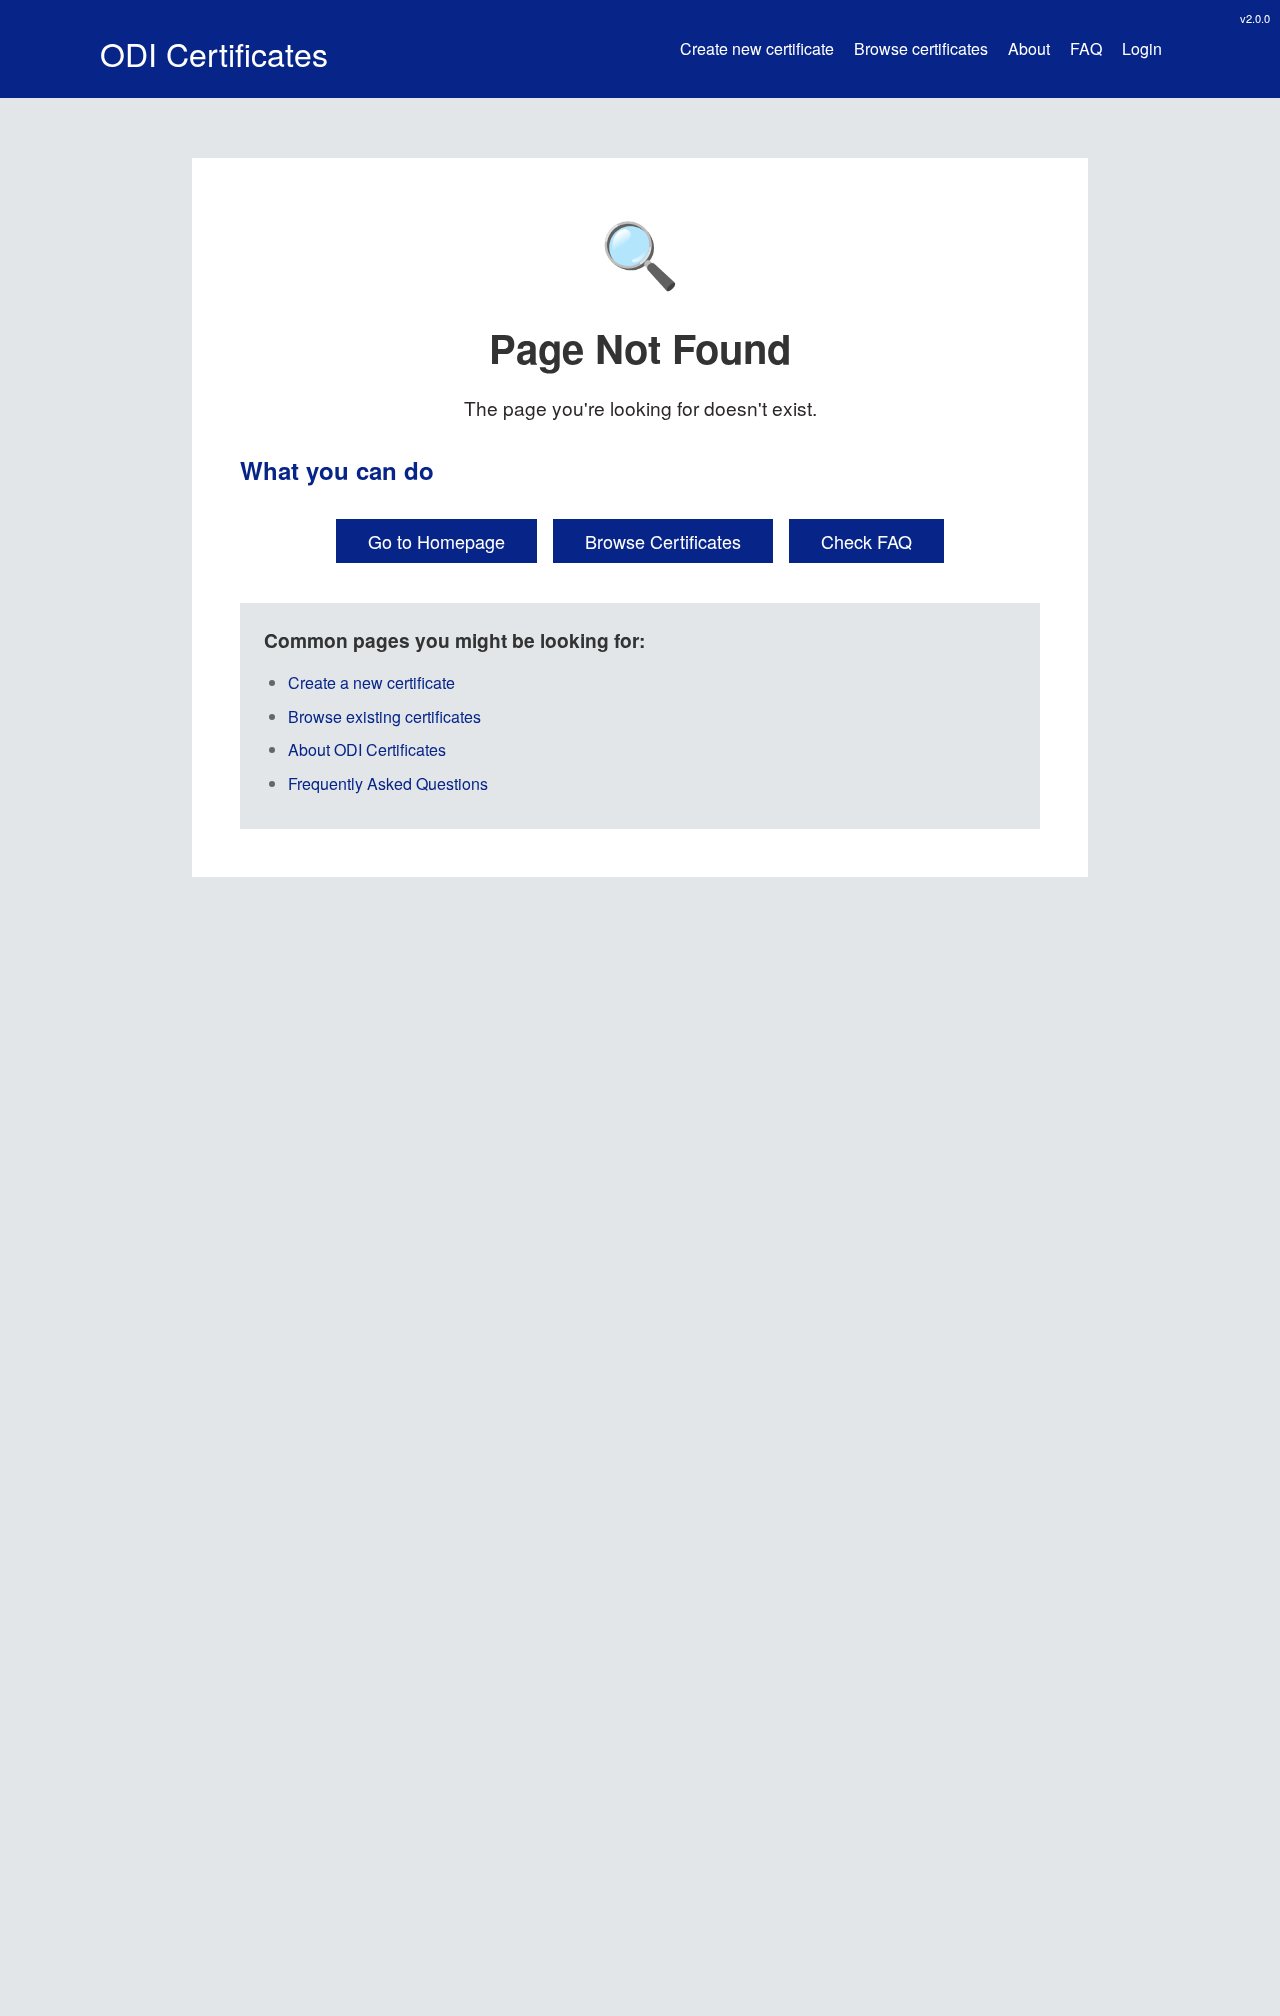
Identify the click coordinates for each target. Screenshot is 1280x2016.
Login (1142, 49)
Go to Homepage (436, 541)
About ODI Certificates (367, 749)
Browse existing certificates (384, 716)
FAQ (1086, 49)
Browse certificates (921, 49)
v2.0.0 (1255, 18)
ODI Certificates (214, 53)
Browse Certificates (663, 541)
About (1029, 49)
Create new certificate (757, 49)
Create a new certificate (371, 682)
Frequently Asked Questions (388, 783)
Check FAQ (866, 541)
